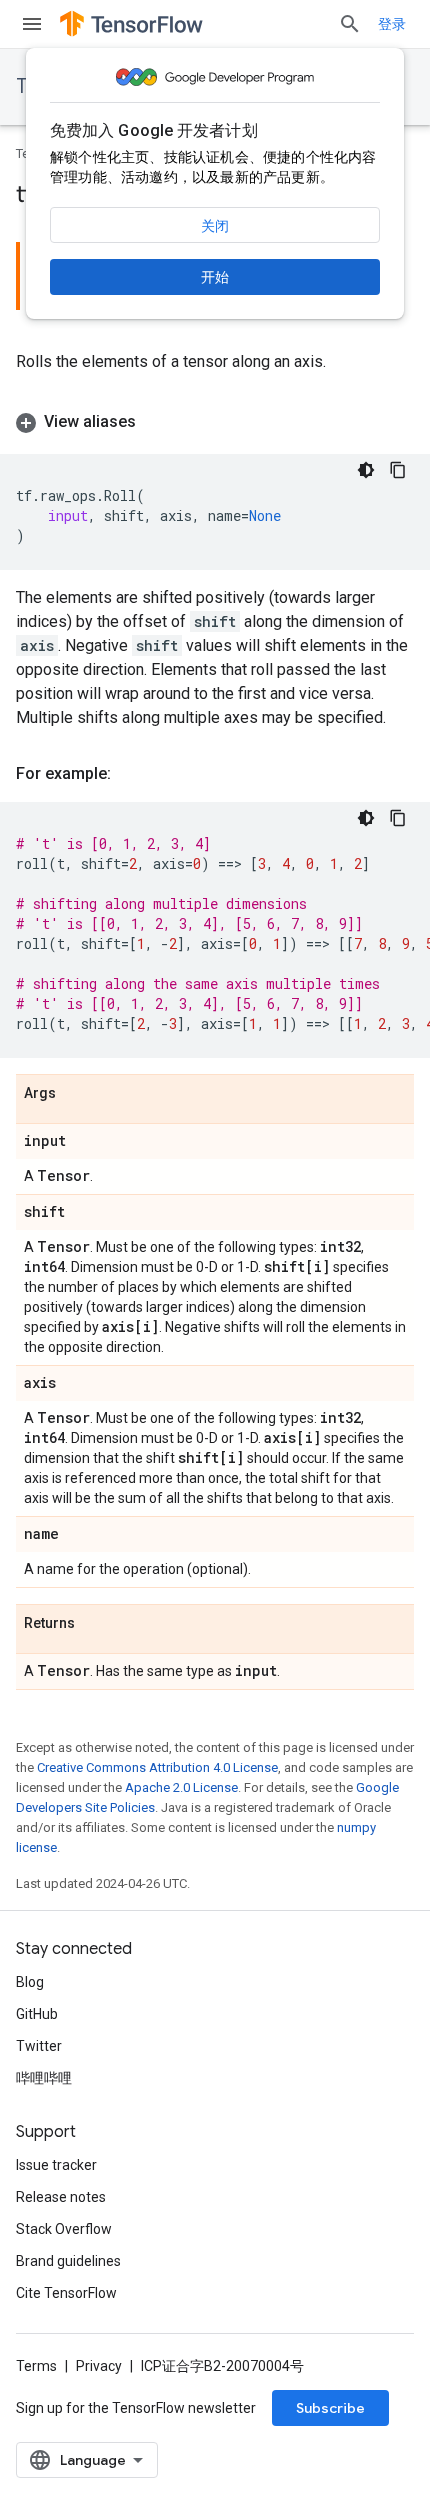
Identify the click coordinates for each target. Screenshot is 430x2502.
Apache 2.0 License (181, 1787)
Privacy (99, 2366)
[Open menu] (32, 24)
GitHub (37, 2014)
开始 (215, 277)
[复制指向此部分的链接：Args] (76, 1094)
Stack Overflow (64, 2229)
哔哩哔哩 (44, 2078)
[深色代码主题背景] (366, 470)
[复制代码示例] (398, 470)
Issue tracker (56, 2165)
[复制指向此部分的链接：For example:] (131, 774)
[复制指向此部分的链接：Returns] (95, 1624)
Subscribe (330, 2408)
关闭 (215, 226)
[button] (215, 422)
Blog (30, 1982)
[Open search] (350, 24)
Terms (36, 2366)
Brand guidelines (68, 2261)
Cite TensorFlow (66, 2293)
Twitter (39, 2046)
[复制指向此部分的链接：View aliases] (156, 422)
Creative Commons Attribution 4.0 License (157, 1767)
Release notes (61, 2197)
